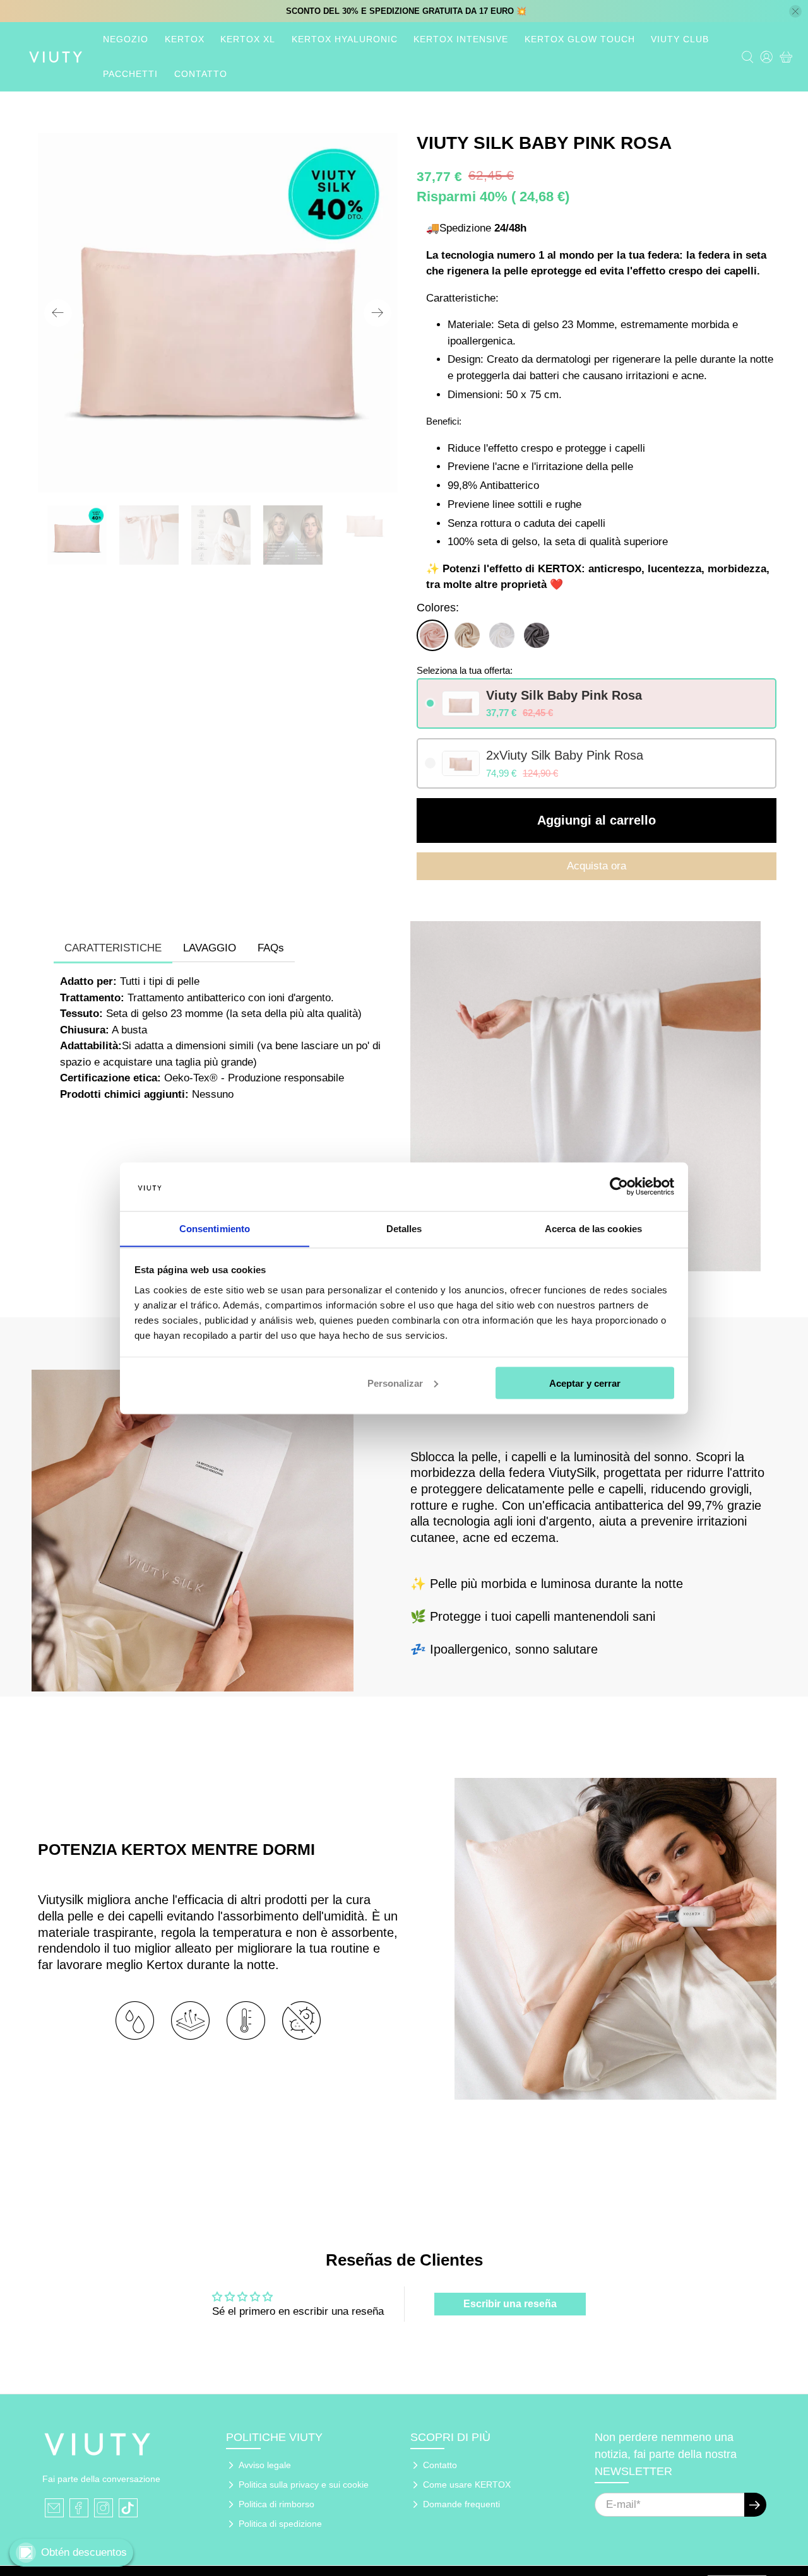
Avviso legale (265, 2465)
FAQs (271, 948)
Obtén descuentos (84, 2552)
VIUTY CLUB (680, 39)
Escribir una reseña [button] (510, 2304)
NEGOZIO (126, 39)
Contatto (440, 2465)
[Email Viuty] (54, 2508)
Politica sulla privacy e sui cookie (304, 2485)
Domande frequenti (461, 2504)
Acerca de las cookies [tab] (593, 1228)
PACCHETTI (130, 74)
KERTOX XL (248, 39)
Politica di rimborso (276, 2504)
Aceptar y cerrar (585, 1383)
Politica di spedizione (280, 2524)
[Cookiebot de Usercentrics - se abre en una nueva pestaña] (619, 1186)
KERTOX (185, 39)
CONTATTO (201, 74)
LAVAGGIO (210, 948)
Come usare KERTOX (467, 2485)
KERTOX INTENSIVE (461, 39)
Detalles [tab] (404, 1228)
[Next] (377, 313)
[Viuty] (56, 57)
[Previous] (58, 313)
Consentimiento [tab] (215, 1228)
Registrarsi (755, 2505)
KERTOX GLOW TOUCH (580, 39)
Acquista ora (597, 866)
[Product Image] (218, 313)
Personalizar (395, 1383)
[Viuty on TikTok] (128, 2508)
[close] (795, 11)
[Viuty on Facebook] (79, 2508)
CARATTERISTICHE (113, 948)
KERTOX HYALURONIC (345, 39)
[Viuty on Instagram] (104, 2508)
